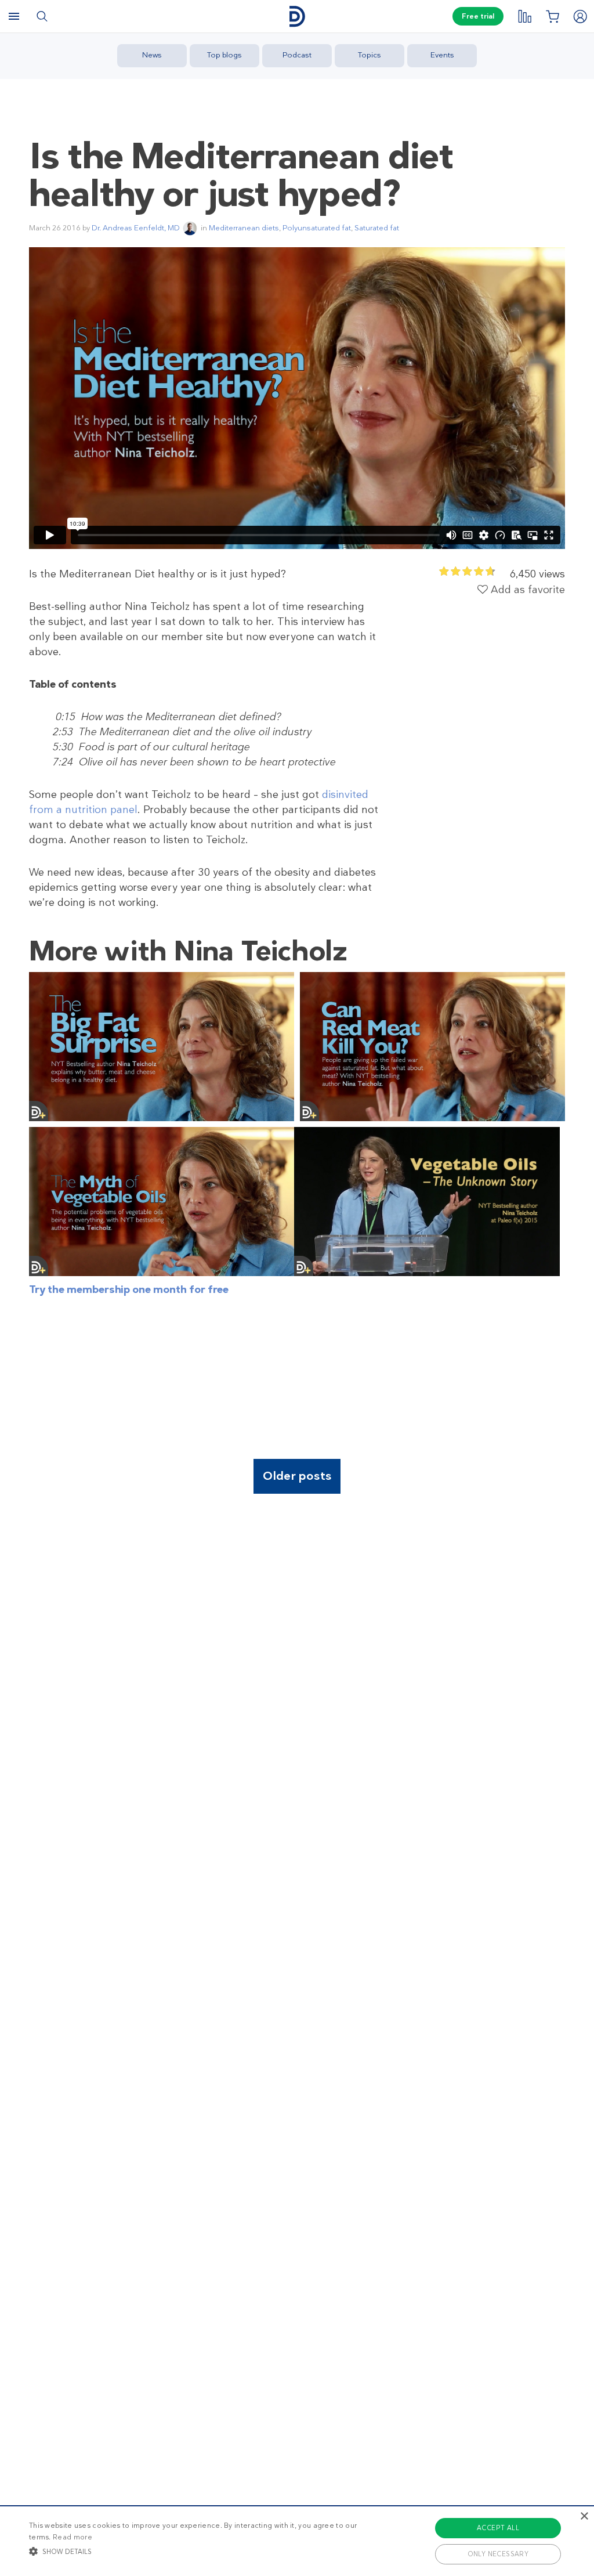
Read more (73, 2537)
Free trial (478, 16)
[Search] (42, 16)
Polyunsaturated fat (317, 228)
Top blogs (224, 55)
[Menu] (14, 16)
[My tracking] (524, 16)
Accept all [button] (498, 2528)
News (152, 55)
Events (442, 55)
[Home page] (297, 17)
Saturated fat (377, 228)
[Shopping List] (552, 16)
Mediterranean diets (244, 228)
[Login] (580, 16)
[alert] (297, 2541)
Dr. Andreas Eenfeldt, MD (136, 228)
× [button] (584, 2517)
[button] (203, 2551)
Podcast (297, 55)
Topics (370, 55)
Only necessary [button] (498, 2554)
